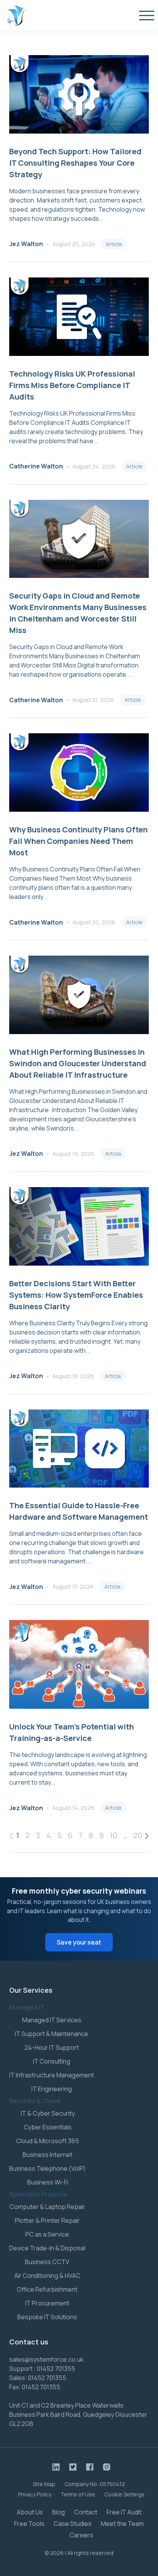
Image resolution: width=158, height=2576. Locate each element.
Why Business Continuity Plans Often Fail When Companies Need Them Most (78, 841)
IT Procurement (47, 2303)
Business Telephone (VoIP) (48, 2168)
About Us (30, 2512)
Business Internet (48, 2155)
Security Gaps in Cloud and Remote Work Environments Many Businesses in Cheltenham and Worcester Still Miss (78, 613)
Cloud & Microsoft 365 (48, 2141)
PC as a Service (47, 2234)
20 (138, 1835)
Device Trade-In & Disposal (47, 2248)
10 (114, 1835)
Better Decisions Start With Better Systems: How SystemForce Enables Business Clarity (76, 1295)
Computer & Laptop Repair (47, 2207)
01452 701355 (56, 2369)
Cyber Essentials (48, 2127)
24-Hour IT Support (52, 2047)
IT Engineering (52, 2089)
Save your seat (79, 1942)
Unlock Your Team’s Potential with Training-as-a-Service (72, 1732)
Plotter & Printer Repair (47, 2220)
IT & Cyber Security (48, 2113)
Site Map (44, 2484)
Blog (58, 2512)
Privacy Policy (35, 2494)
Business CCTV (47, 2262)
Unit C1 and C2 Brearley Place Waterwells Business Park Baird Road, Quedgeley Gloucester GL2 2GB (78, 2414)
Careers (81, 2535)
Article (114, 244)
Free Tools (29, 2524)
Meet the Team (122, 2524)
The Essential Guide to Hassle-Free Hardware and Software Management (79, 1511)
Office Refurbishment (47, 2289)
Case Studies (73, 2524)
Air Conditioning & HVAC (47, 2276)
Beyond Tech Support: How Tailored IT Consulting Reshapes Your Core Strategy (75, 163)
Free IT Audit (124, 2512)
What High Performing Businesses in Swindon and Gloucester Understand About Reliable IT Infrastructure (78, 1063)
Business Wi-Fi (48, 2182)
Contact (86, 2512)
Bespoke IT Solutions (47, 2317)
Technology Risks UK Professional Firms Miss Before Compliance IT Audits (72, 385)
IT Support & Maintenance (52, 2034)
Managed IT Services (52, 2020)
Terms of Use (78, 2494)
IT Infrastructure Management (52, 2075)
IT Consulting (52, 2061)
